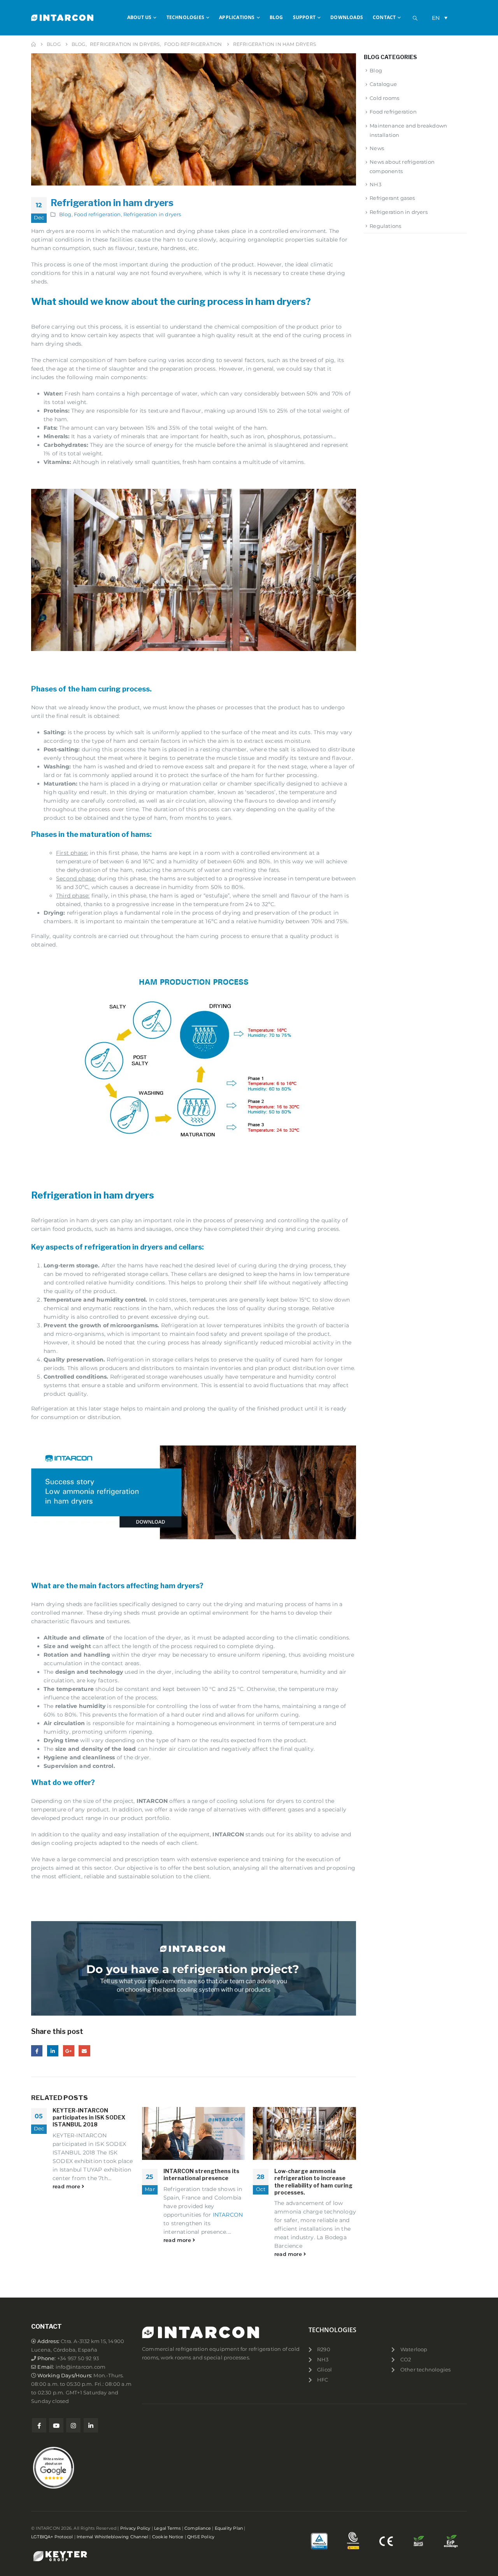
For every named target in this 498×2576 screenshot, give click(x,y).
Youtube (56, 2425)
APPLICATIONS (237, 17)
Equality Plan (229, 2528)
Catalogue (383, 84)
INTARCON (228, 2215)
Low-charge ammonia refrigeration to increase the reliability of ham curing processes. (313, 2182)
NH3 (375, 184)
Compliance (198, 2528)
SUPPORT (304, 17)
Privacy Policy (135, 2528)
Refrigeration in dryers (152, 214)
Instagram (73, 2425)
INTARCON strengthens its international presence (201, 2174)
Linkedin (91, 2425)
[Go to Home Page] (33, 44)
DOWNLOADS (347, 17)
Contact (384, 17)
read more (67, 2187)
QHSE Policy (201, 2537)
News (377, 148)
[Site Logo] (62, 17)
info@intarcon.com (81, 2367)
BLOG (276, 17)
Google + (69, 2051)
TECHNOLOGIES (185, 17)
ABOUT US (139, 17)
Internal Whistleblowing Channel (112, 2537)
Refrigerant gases (392, 198)
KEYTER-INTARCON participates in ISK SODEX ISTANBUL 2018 (89, 2117)
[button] (415, 18)
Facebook (37, 2051)
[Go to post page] (194, 2133)
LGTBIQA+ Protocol (52, 2537)
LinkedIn (53, 2051)
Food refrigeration (97, 214)
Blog (65, 214)
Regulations (385, 226)
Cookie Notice (168, 2537)
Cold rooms (384, 98)
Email (84, 2051)
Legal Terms (167, 2528)
